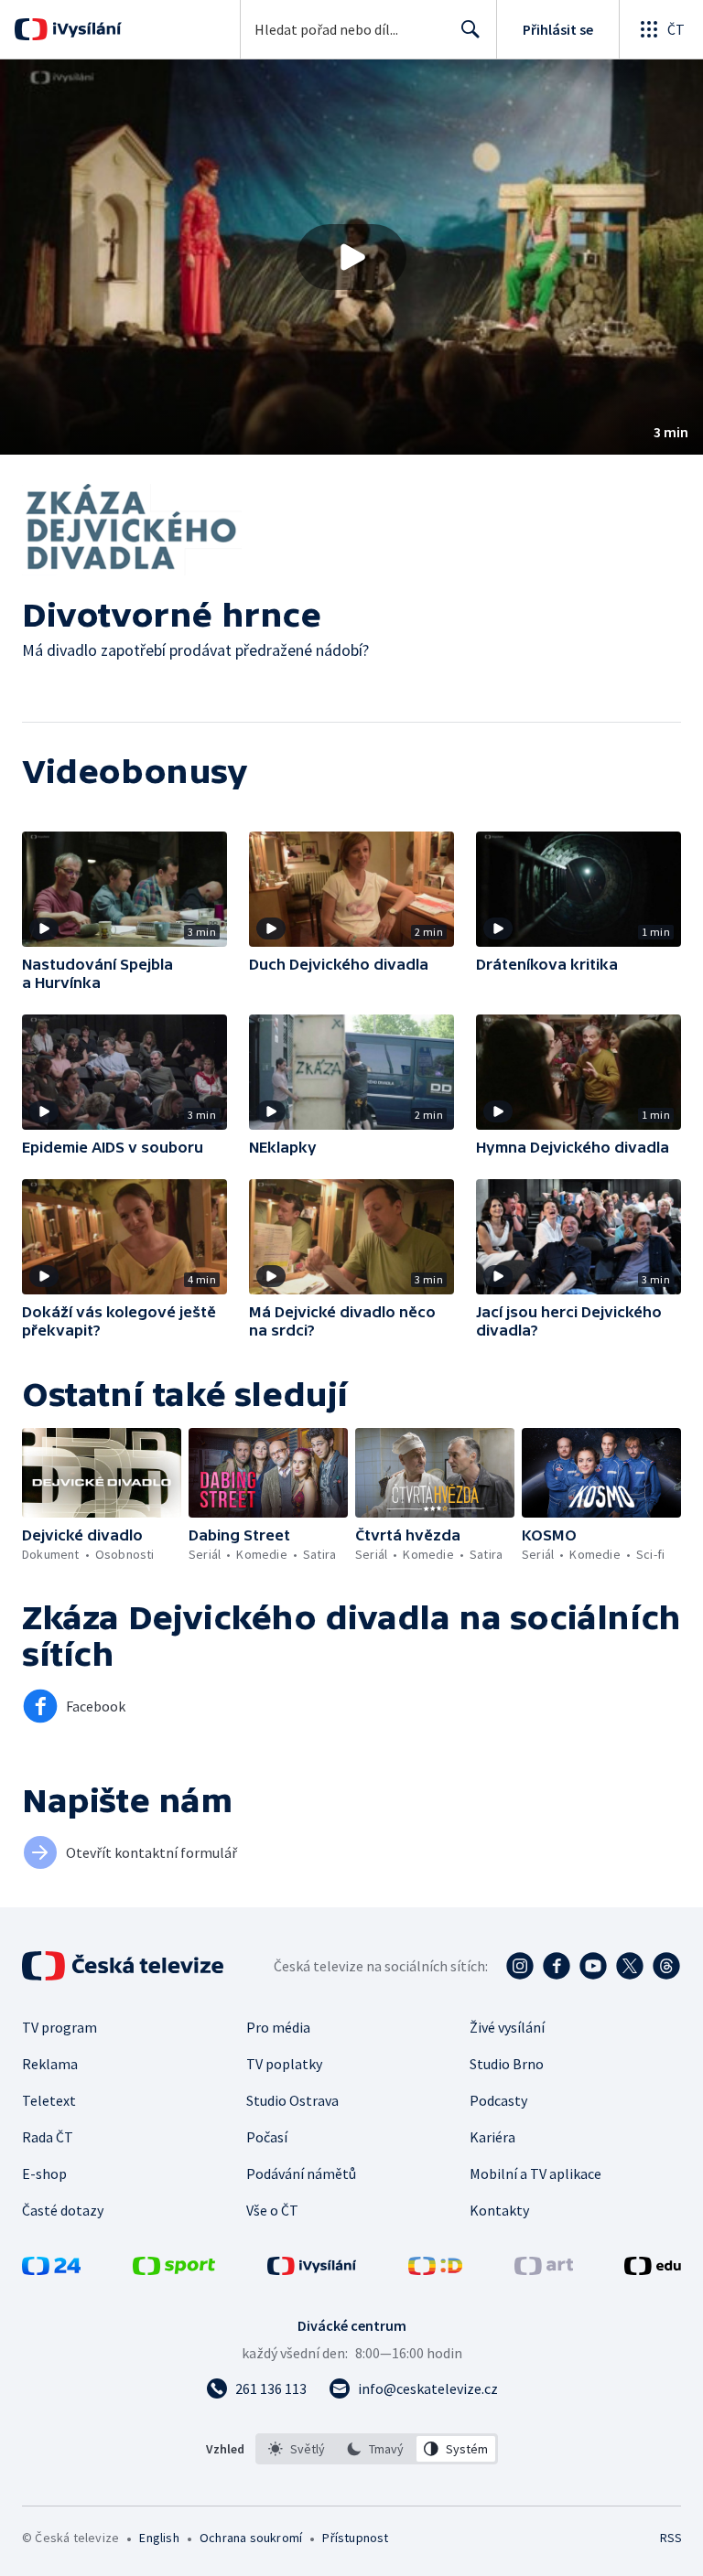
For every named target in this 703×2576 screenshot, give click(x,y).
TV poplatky (284, 2064)
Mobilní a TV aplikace (535, 2173)
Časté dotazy (63, 2210)
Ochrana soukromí (251, 2538)
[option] (297, 2449)
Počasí (267, 2137)
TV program (59, 2027)
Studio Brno (507, 2064)
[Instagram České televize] (520, 1966)
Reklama (50, 2064)
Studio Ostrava (292, 2100)
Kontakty (499, 2210)
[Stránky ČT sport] (174, 2270)
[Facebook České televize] (557, 1966)
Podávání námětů (301, 2173)
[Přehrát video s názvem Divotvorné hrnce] (351, 257)
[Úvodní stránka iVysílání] (85, 29)
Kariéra (492, 2137)
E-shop (44, 2173)
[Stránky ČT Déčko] (435, 2270)
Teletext (49, 2100)
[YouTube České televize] (593, 1966)
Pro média (278, 2027)
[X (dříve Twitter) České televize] (630, 1966)
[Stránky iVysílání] (312, 2270)
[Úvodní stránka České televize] (124, 1966)
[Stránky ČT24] (51, 2270)
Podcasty (498, 2100)
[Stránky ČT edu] (653, 2270)
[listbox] (377, 2449)
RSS (671, 2538)
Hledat (470, 29)
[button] (351, 257)
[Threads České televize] (666, 1966)
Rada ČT (48, 2137)
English (159, 2538)
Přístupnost (355, 2538)
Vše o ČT (272, 2210)
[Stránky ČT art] (544, 2270)
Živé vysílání (507, 2027)
